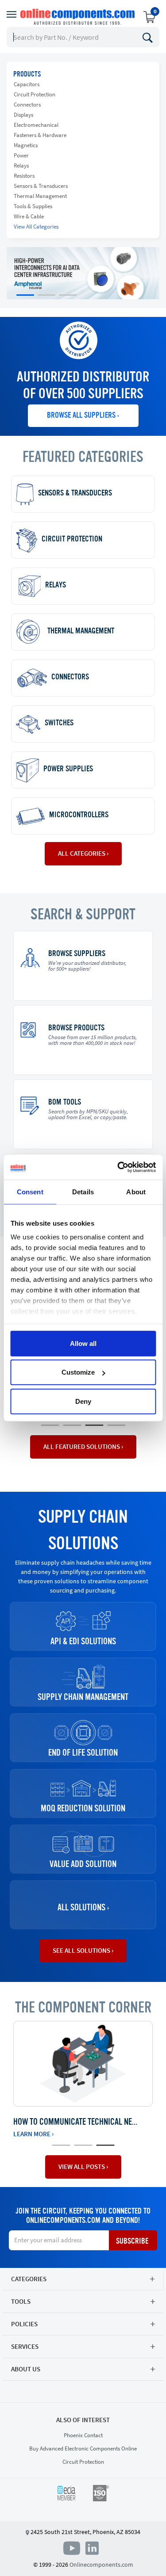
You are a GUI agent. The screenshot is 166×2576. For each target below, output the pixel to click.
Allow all (83, 1343)
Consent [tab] (30, 1191)
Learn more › (33, 2134)
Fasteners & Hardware (40, 135)
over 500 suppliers (91, 395)
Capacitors (27, 84)
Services (25, 2346)
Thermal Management (40, 196)
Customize (78, 1372)
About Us (26, 2369)
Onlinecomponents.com (101, 2565)
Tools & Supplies (33, 206)
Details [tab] (83, 1191)
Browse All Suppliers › (83, 415)
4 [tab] (112, 1425)
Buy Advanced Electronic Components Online (83, 2448)
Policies (24, 2324)
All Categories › (83, 853)
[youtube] (73, 2547)
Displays (23, 115)
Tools (21, 2301)
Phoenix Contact (83, 2435)
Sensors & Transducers (41, 186)
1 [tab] (46, 1425)
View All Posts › (83, 2166)
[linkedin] (92, 2547)
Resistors (24, 176)
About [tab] (136, 1191)
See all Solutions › (83, 1950)
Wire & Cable (29, 216)
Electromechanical (36, 125)
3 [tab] (90, 1425)
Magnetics (26, 145)
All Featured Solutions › (83, 1446)
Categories (29, 2279)
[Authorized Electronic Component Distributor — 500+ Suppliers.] (78, 17)
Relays (21, 166)
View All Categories (36, 227)
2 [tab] (68, 1425)
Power (21, 155)
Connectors (27, 105)
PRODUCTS (27, 75)
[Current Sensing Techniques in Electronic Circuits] (83, 2064)
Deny (83, 1401)
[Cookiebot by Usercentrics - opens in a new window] (118, 1167)
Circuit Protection (35, 94)
